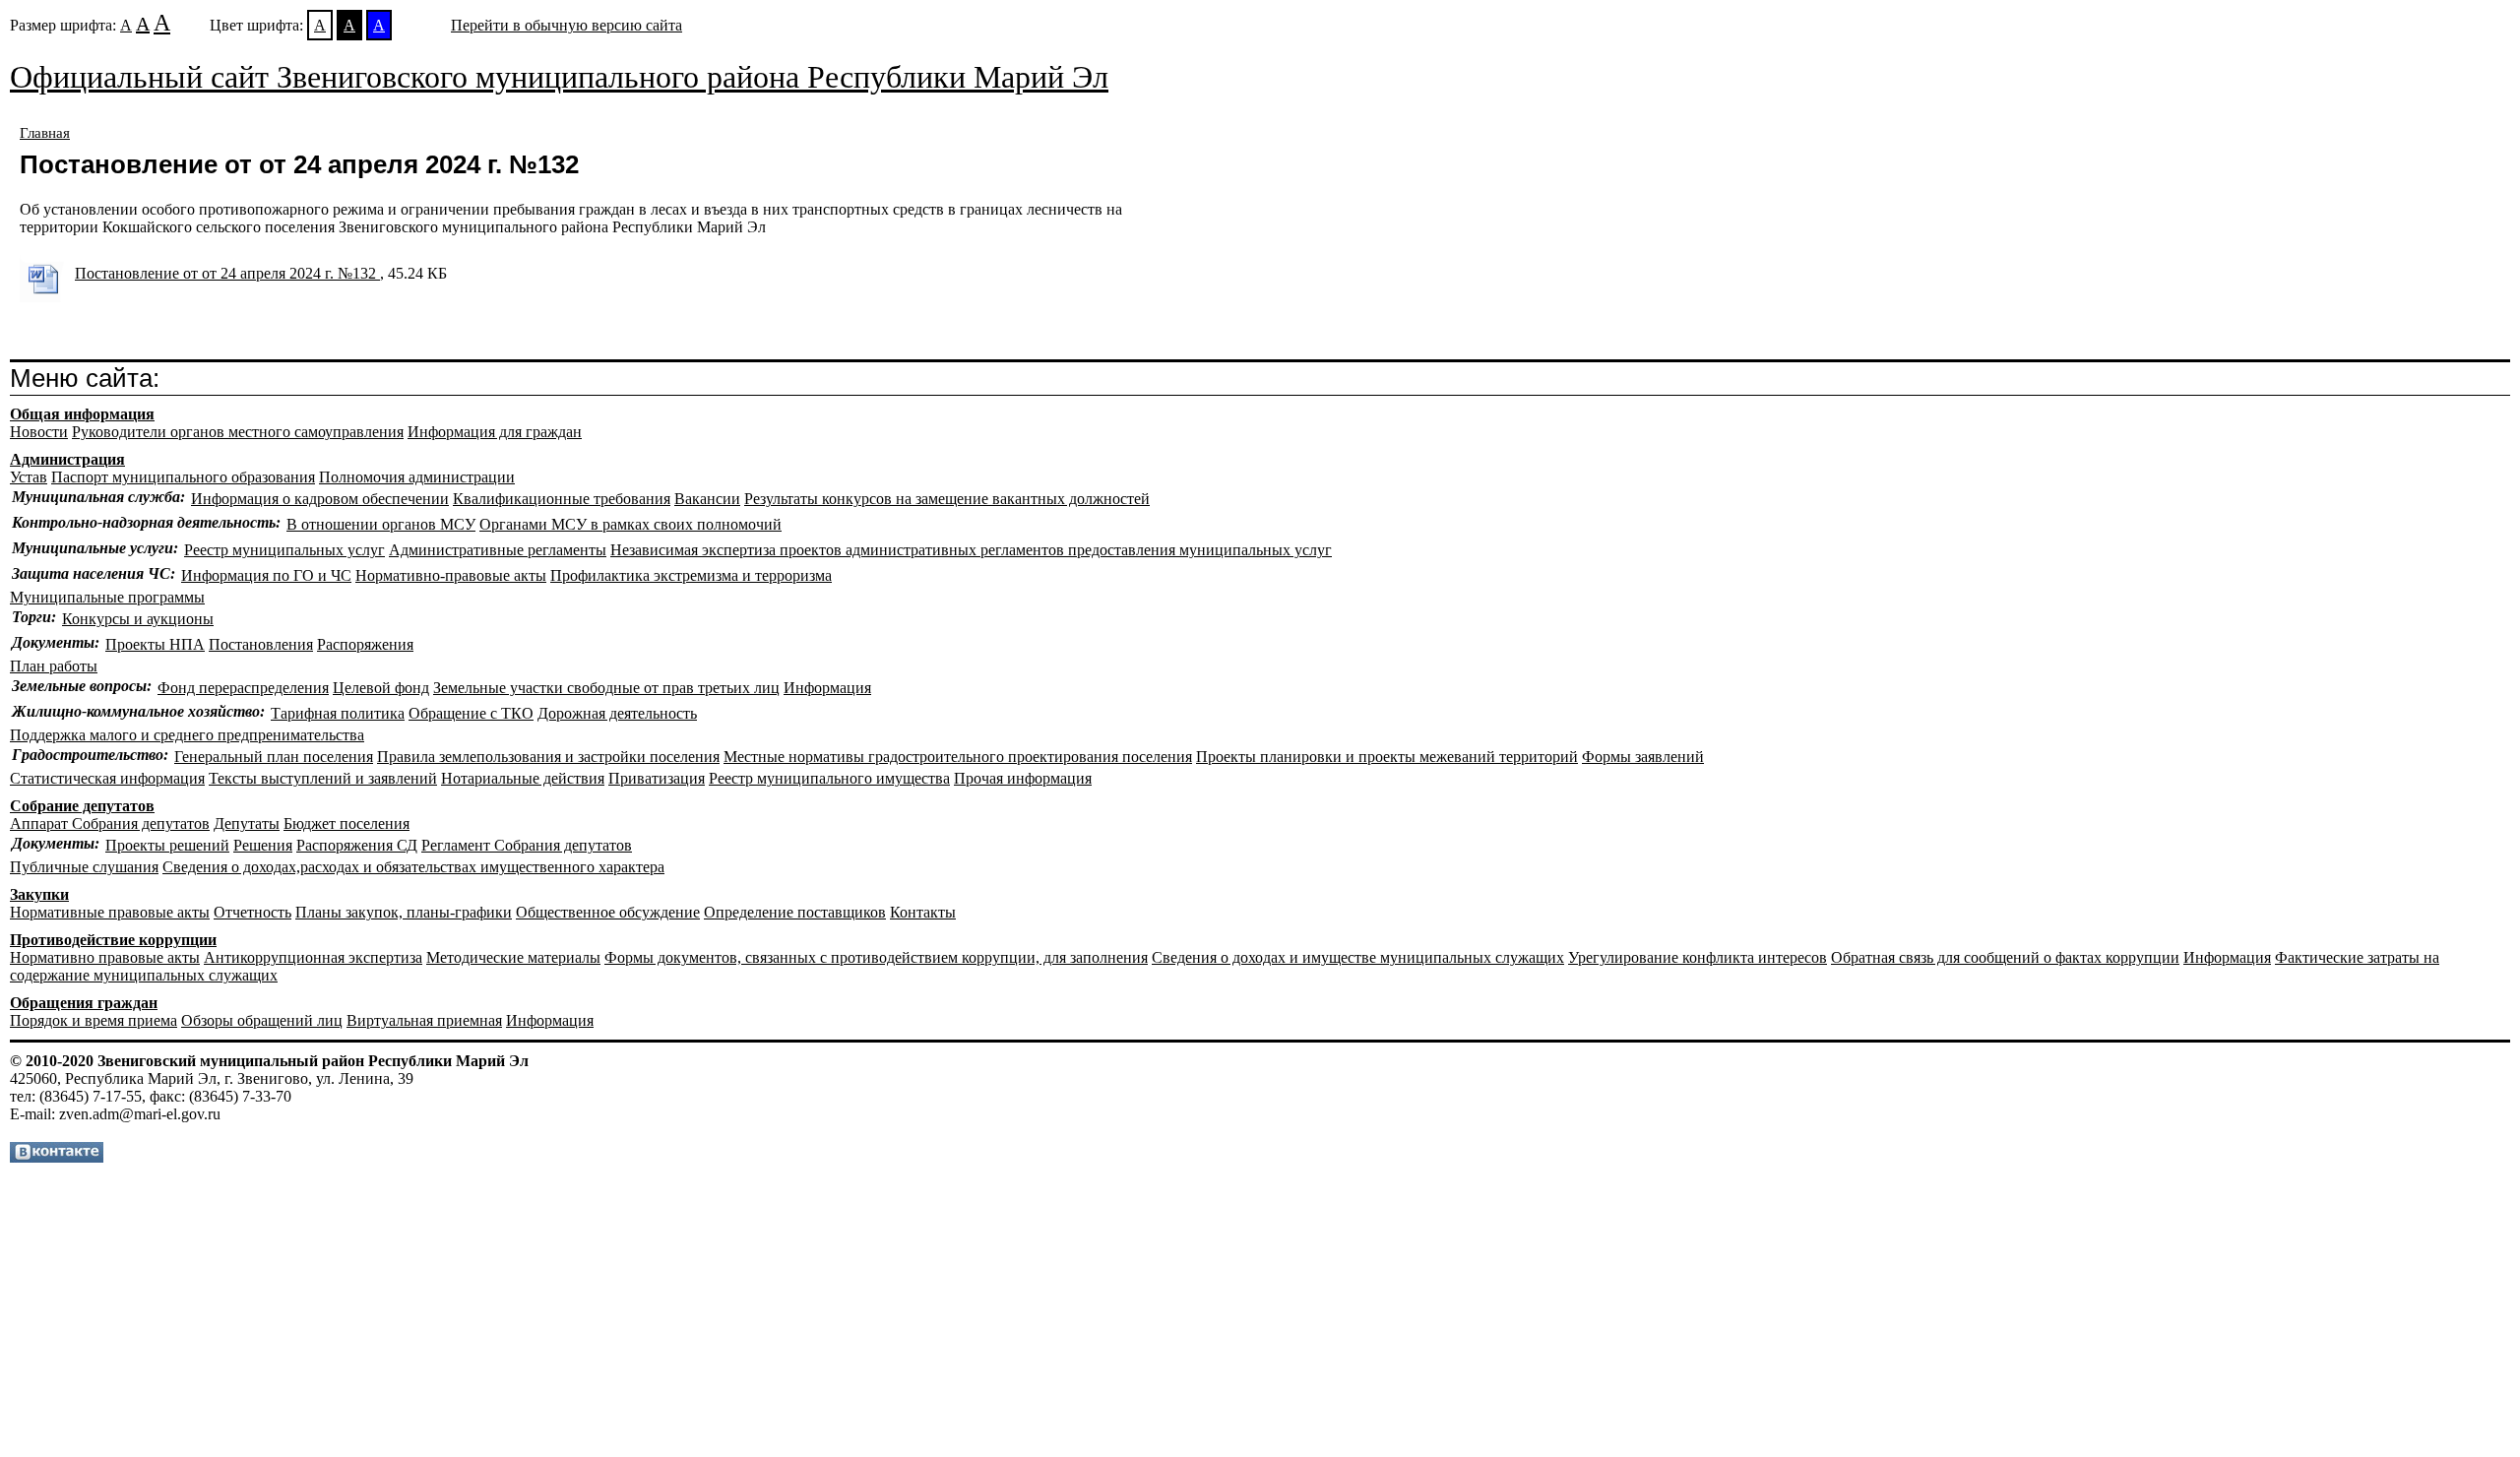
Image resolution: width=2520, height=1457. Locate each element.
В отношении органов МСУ (381, 524)
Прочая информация (1023, 778)
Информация (827, 688)
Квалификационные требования (562, 499)
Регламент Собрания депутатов (527, 845)
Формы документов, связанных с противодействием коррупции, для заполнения (876, 957)
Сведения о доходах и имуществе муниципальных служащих (1358, 957)
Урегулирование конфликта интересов (1698, 957)
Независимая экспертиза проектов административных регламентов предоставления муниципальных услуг (971, 550)
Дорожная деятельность (617, 713)
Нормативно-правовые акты (451, 575)
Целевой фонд (381, 688)
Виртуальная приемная (424, 1020)
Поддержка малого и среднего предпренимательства (187, 735)
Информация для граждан (495, 432)
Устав (29, 477)
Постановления (261, 644)
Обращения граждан (84, 1003)
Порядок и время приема (94, 1020)
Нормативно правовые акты (105, 957)
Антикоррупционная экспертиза (313, 957)
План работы (54, 666)
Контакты (923, 912)
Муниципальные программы (107, 597)
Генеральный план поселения (274, 757)
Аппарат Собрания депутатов (110, 824)
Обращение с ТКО (471, 713)
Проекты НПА (155, 644)
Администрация (67, 459)
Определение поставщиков (795, 912)
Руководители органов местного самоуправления (238, 432)
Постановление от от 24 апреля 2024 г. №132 (227, 273)
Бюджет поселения (346, 824)
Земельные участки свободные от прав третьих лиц (606, 688)
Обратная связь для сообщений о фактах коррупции (2005, 957)
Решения (263, 845)
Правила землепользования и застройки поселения (548, 757)
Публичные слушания (84, 867)
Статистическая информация (107, 778)
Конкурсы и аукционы (138, 619)
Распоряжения (365, 644)
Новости (39, 432)
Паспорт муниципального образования (183, 477)
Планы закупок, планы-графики (404, 912)
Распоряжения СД (357, 845)
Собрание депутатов (82, 806)
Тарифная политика (338, 713)
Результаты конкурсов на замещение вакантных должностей (947, 499)
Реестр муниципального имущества (829, 778)
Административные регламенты (498, 550)
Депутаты (247, 824)
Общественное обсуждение (608, 912)
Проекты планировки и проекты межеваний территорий (1387, 757)
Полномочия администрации (417, 477)
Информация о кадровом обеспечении (320, 499)
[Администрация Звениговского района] (57, 1157)
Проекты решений (167, 845)
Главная (45, 133)
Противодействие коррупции (113, 940)
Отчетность (252, 912)
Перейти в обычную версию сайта (567, 25)
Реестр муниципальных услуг (284, 550)
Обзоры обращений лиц (262, 1020)
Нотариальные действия (523, 778)
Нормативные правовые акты (110, 912)
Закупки (39, 894)
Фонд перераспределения (243, 688)
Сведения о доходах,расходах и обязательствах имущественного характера (413, 867)
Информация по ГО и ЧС (266, 575)
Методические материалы (513, 957)
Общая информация (82, 414)
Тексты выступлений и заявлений (323, 778)
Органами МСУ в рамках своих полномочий (630, 524)
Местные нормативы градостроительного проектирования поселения (958, 757)
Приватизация (657, 778)
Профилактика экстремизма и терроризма (691, 575)
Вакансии (707, 499)
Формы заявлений (1643, 757)
